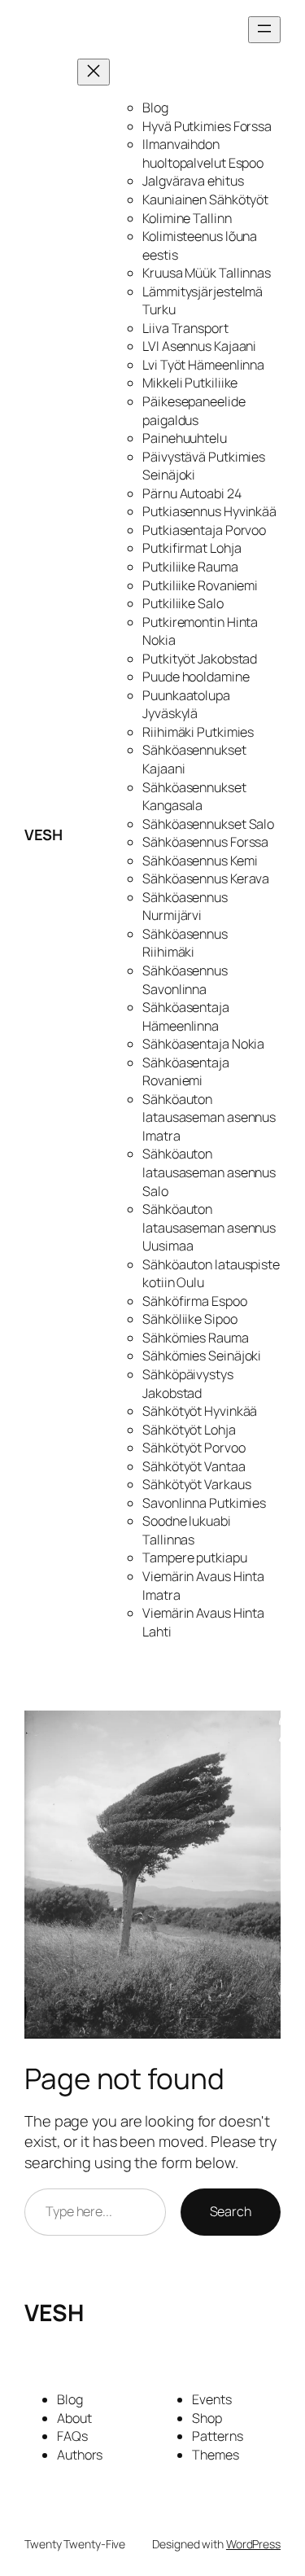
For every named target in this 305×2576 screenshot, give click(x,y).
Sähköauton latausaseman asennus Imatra (209, 1117)
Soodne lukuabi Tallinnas (187, 1530)
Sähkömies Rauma (196, 1338)
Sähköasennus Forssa (205, 842)
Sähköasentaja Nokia (203, 1044)
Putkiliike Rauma (190, 567)
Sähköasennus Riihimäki (185, 943)
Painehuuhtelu (185, 438)
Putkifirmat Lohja (192, 548)
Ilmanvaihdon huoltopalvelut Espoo (203, 153)
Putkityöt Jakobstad (200, 659)
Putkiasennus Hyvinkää (209, 511)
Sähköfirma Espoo (194, 1301)
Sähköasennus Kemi (200, 861)
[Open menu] (264, 30)
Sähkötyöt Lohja (189, 1430)
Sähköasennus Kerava (206, 878)
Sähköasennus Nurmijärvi (185, 907)
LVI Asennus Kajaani (199, 346)
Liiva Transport (185, 328)
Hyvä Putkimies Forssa (207, 126)
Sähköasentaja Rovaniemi (186, 1072)
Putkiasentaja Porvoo (204, 530)
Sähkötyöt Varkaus (196, 1484)
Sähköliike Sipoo (190, 1319)
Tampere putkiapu (194, 1557)
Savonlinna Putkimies (204, 1503)
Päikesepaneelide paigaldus (194, 411)
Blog (155, 107)
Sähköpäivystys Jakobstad (188, 1384)
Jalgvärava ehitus (193, 181)
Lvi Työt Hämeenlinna (203, 365)
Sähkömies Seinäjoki (202, 1356)
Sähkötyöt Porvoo (194, 1448)
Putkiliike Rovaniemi (200, 585)
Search (231, 2211)
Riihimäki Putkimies (198, 732)
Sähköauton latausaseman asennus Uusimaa (209, 1227)
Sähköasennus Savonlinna (185, 980)
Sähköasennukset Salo (208, 824)
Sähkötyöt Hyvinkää (200, 1411)
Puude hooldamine (196, 677)
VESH (43, 835)
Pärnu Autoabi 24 (192, 493)
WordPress (253, 2544)
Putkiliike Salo (183, 603)
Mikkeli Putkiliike (190, 383)
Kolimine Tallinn (187, 218)
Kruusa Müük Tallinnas (207, 273)
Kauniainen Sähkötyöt (205, 199)
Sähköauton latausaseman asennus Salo (209, 1172)
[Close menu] (94, 72)
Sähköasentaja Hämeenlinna (186, 1016)
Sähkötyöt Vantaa (194, 1466)
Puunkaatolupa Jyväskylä (186, 705)
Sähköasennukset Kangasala (194, 797)
